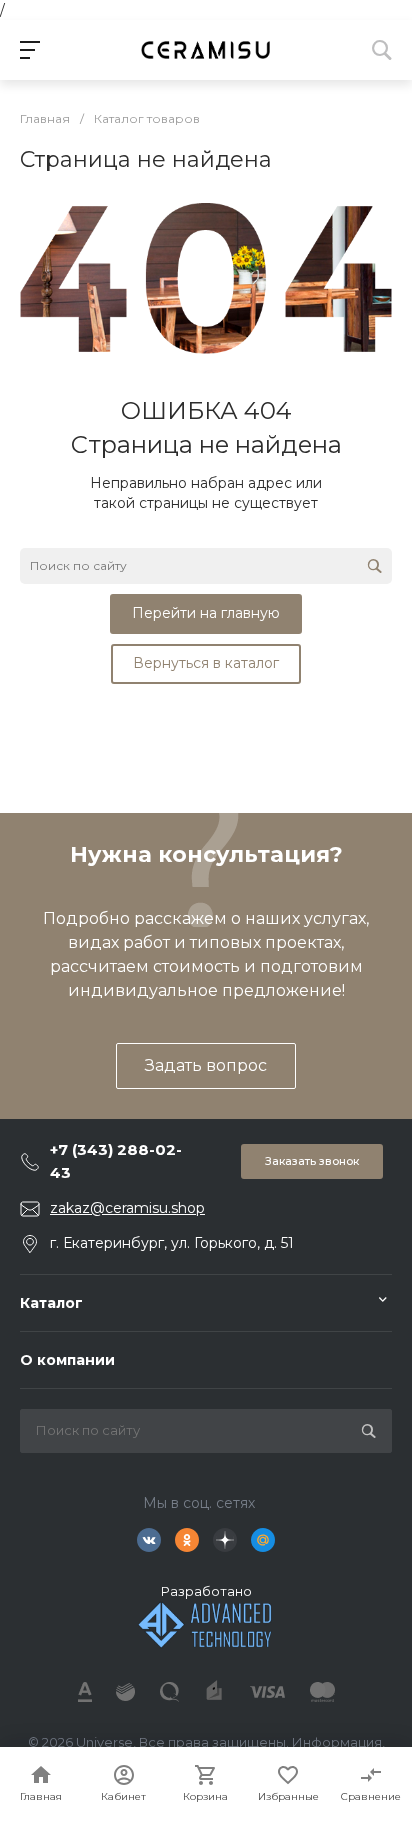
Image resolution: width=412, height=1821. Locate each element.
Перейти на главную (206, 613)
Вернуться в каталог (206, 663)
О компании (67, 1360)
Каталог (51, 1303)
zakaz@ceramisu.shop (127, 1208)
